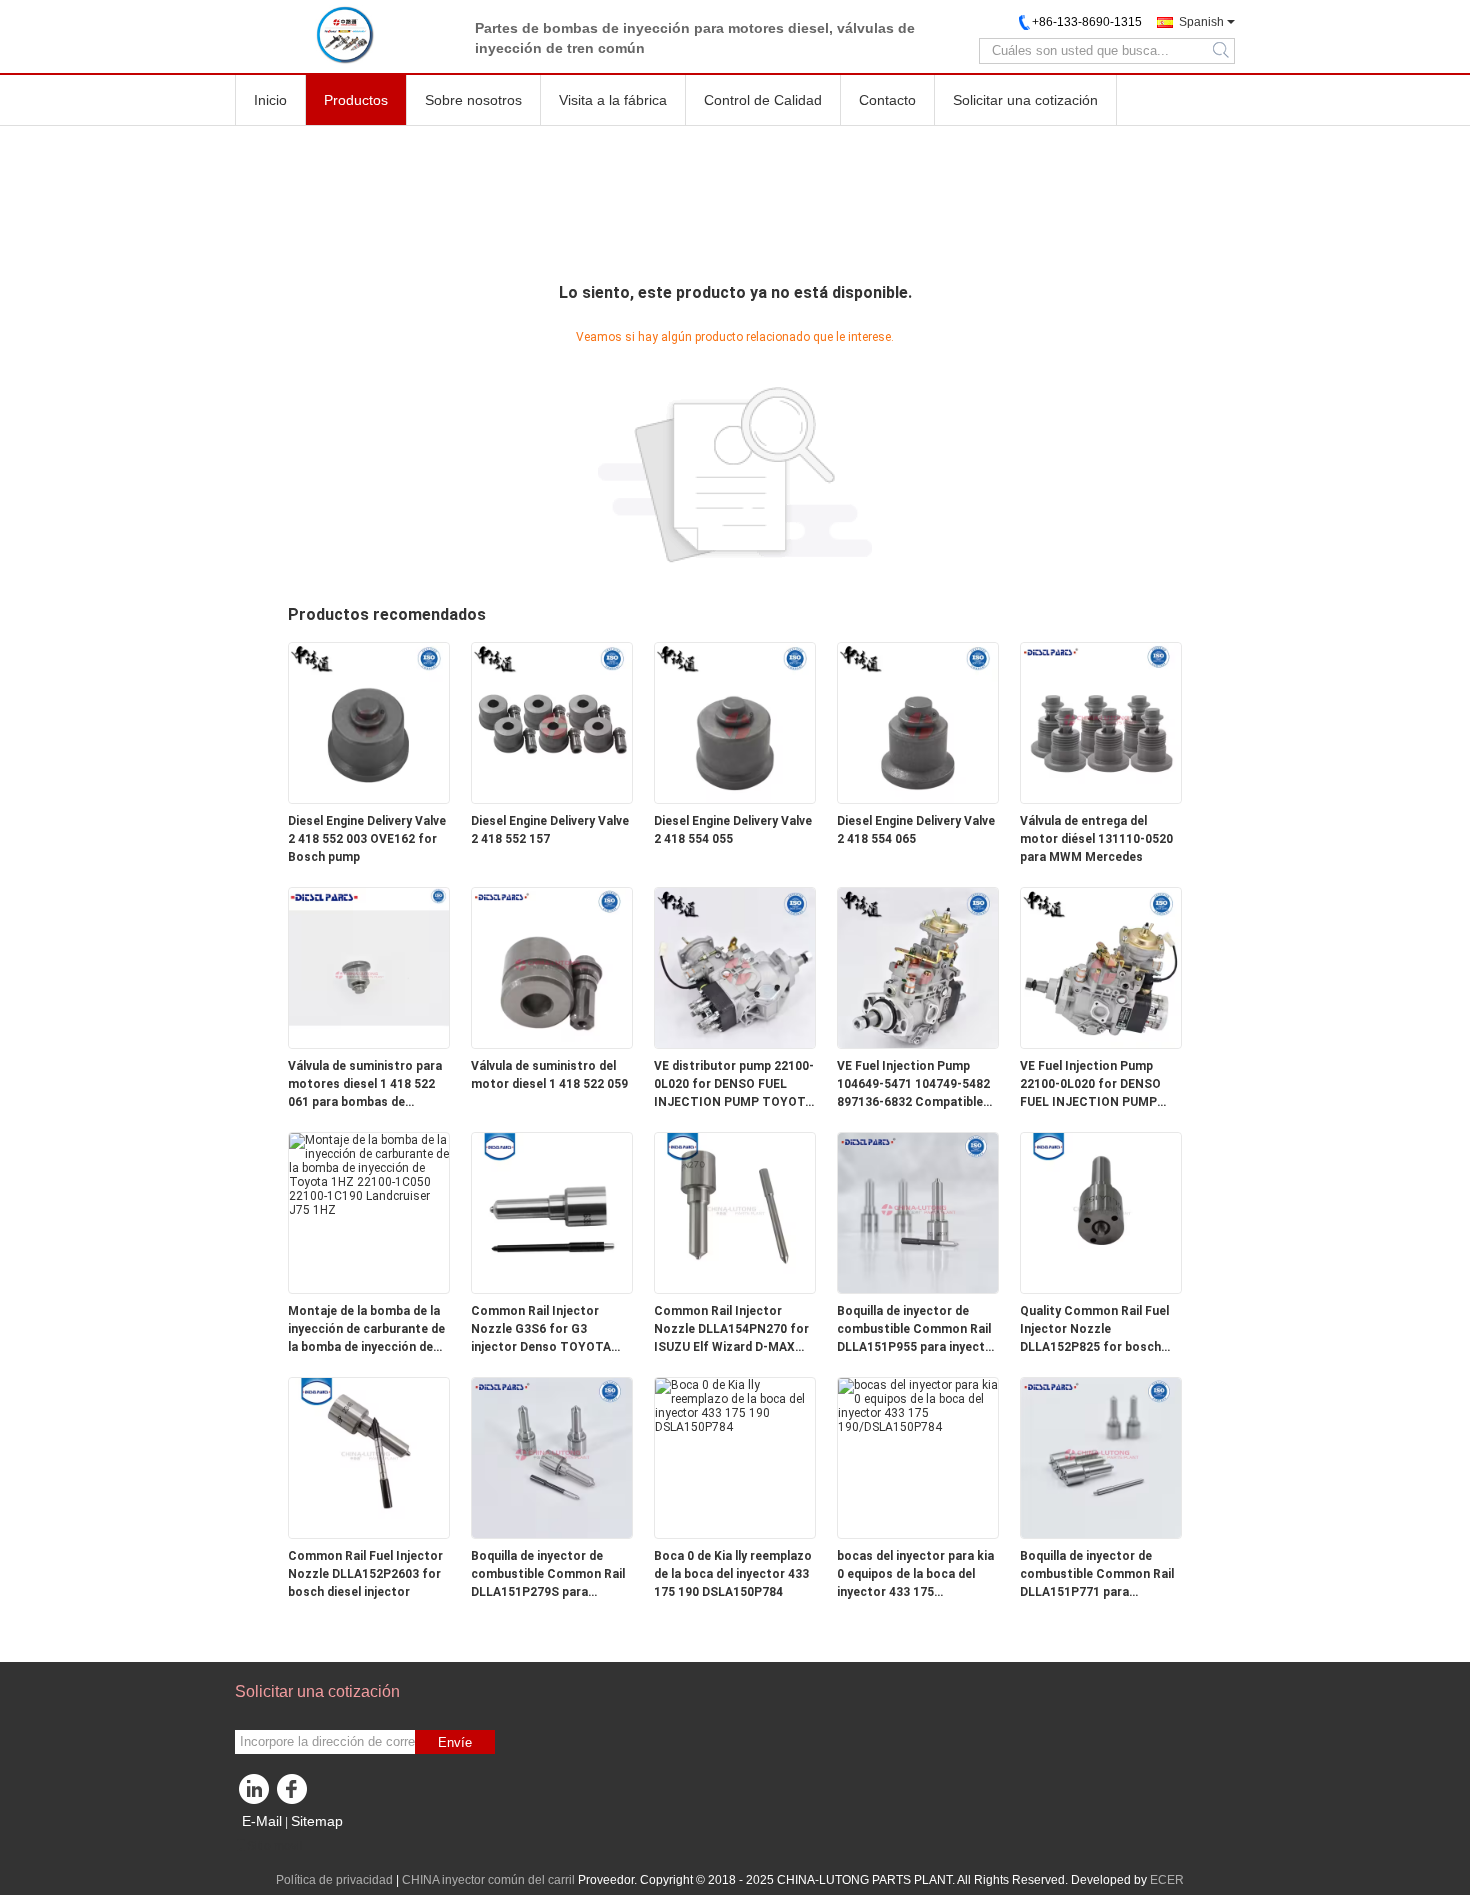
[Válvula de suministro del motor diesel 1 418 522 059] (552, 967)
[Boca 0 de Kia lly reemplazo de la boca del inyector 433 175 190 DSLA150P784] (735, 1405)
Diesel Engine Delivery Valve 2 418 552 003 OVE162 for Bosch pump (367, 839)
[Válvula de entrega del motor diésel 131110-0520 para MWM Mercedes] (1101, 722)
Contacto (887, 100)
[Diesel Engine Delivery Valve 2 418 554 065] (918, 722)
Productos (356, 100)
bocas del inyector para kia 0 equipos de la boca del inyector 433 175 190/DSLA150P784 (915, 1575)
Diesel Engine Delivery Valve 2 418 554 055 (733, 830)
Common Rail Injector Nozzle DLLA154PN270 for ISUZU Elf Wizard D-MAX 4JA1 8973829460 (731, 1330)
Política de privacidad (334, 1880)
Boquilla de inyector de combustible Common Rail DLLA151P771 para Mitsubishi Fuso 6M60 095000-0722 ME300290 (1097, 1575)
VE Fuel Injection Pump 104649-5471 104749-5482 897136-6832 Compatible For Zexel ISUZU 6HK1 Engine (913, 1085)
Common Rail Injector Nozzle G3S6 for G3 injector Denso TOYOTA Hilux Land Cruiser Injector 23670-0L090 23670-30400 (548, 1330)
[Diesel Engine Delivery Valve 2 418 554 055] (735, 722)
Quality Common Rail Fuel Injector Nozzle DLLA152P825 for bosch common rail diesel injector (1099, 1330)
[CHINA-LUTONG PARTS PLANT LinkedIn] (255, 1794)
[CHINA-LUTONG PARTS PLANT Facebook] (295, 1794)
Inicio (270, 100)
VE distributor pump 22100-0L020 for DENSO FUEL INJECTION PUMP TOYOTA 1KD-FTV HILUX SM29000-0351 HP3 (734, 1085)
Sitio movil (275, 1846)
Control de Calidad (763, 100)
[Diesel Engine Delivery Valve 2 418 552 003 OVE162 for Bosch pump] (369, 722)
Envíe (455, 1742)
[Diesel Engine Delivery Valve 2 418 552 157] (552, 722)
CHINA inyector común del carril (488, 1880)
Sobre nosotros (473, 100)
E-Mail (262, 1821)
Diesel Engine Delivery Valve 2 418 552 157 (550, 830)
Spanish (1201, 22)
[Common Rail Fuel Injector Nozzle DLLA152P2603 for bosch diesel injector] (369, 1457)
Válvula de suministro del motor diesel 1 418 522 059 (549, 1075)
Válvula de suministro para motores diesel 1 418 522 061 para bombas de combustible (365, 1085)
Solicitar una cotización (1025, 100)
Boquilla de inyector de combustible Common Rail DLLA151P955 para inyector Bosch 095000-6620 (917, 1330)
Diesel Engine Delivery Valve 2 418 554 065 (916, 830)
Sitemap (317, 1821)
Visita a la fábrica (613, 100)
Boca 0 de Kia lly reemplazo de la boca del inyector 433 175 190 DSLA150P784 (733, 1574)
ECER (1167, 1880)
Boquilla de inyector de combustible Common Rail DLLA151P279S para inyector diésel (548, 1575)
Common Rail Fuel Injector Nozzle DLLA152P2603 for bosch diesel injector (365, 1574)
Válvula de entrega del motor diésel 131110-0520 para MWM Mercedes (1096, 839)
